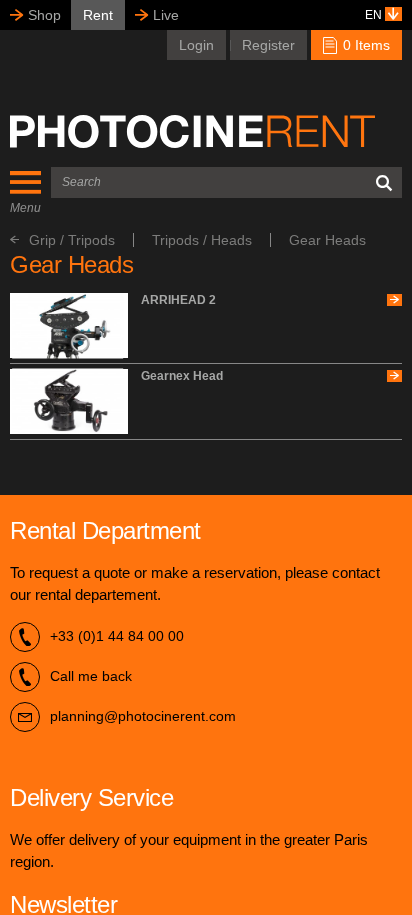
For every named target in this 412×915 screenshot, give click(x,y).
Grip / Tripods (72, 240)
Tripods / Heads (202, 240)
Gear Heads (327, 240)
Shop (44, 15)
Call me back (91, 676)
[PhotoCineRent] (192, 131)
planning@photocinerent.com (143, 716)
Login (196, 45)
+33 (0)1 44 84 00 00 (117, 636)
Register (268, 45)
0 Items (364, 45)
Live (166, 15)
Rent (98, 15)
